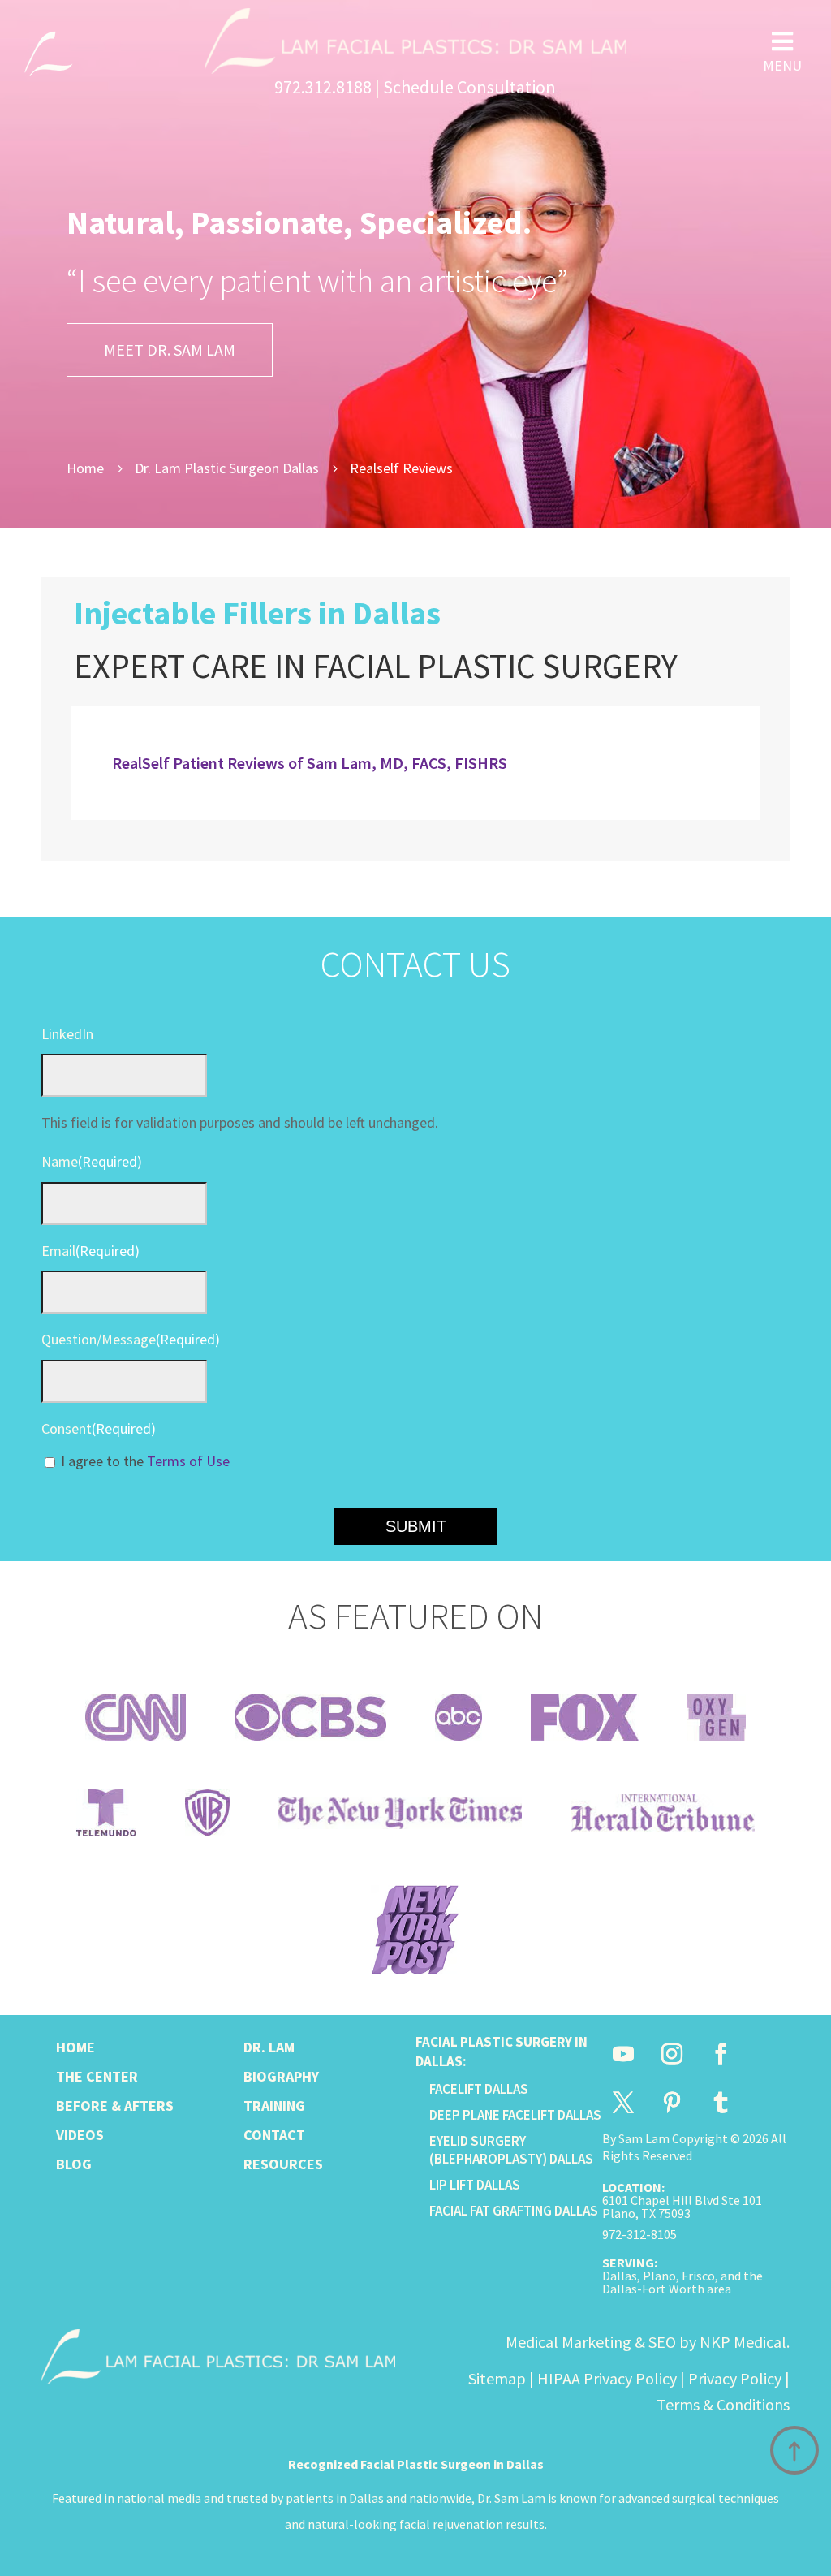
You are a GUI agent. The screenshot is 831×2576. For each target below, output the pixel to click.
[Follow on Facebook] (721, 2054)
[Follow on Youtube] (623, 2054)
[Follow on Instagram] (672, 2054)
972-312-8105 (639, 2234)
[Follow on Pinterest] (672, 2103)
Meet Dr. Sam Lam (170, 350)
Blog (74, 2164)
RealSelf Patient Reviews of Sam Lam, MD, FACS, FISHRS (310, 763)
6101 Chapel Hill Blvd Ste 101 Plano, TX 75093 (682, 2207)
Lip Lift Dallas (475, 2185)
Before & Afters (115, 2106)
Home (75, 2047)
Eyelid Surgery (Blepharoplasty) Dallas (511, 2150)
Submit (416, 1526)
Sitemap (497, 2378)
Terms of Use (188, 1461)
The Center (97, 2076)
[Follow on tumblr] (721, 2103)
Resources (283, 2164)
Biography (281, 2076)
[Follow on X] (623, 2103)
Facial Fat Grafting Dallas (514, 2211)
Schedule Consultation (469, 87)
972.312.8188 (323, 87)
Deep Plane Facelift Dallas (515, 2115)
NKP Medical (743, 2342)
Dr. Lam (269, 2047)
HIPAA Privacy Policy (607, 2378)
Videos (80, 2135)
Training (274, 2106)
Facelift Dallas (479, 2089)
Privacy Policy (735, 2378)
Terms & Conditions (723, 2404)
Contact (274, 2135)
